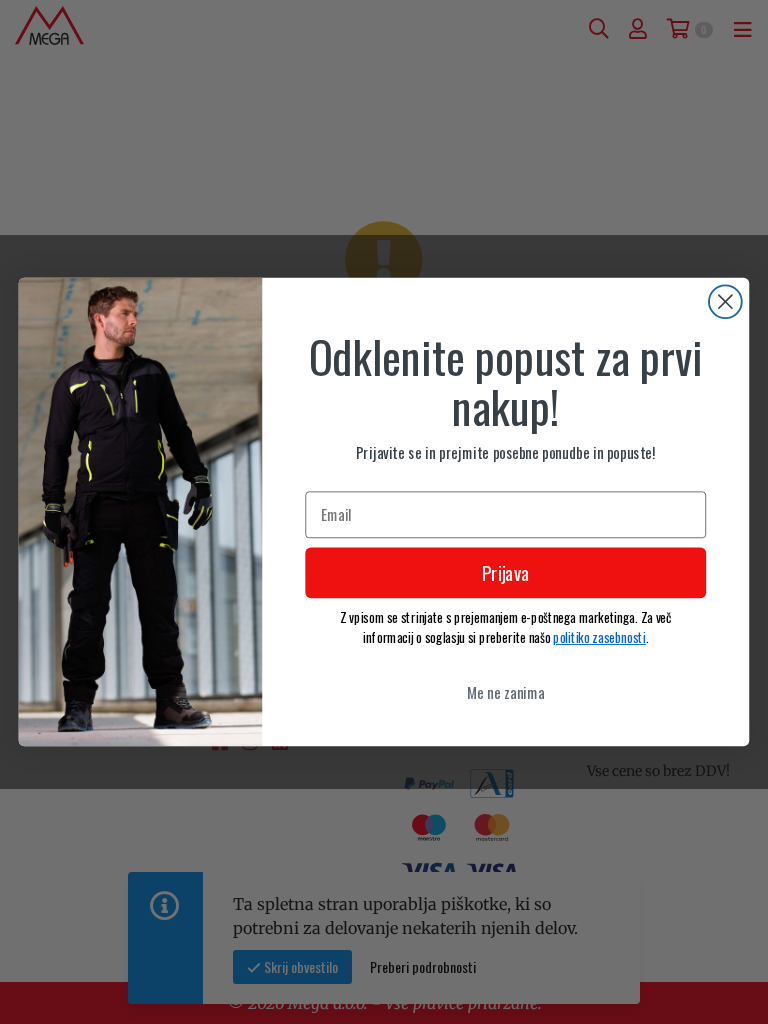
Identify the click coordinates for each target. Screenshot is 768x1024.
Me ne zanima (506, 692)
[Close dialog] (725, 301)
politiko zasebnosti (599, 637)
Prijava (506, 573)
